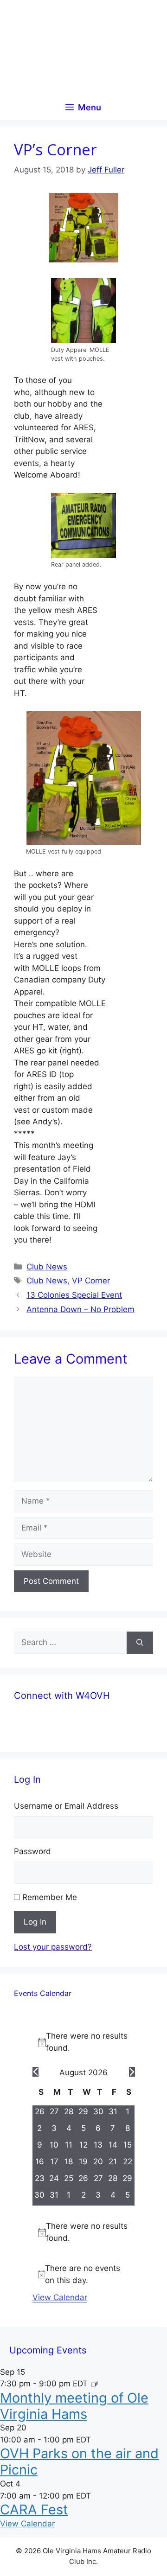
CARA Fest (34, 2509)
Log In (35, 1922)
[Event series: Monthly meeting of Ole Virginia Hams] (94, 2384)
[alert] (84, 2042)
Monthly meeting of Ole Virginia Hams (74, 2406)
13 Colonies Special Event (74, 1295)
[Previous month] (35, 2072)
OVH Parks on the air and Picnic (79, 2461)
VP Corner (91, 1281)
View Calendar (60, 2297)
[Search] (140, 1643)
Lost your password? (53, 1947)
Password (32, 1851)
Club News (47, 1267)
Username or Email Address (66, 1806)
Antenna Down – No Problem (80, 1309)
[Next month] (132, 2072)
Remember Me (50, 1897)
